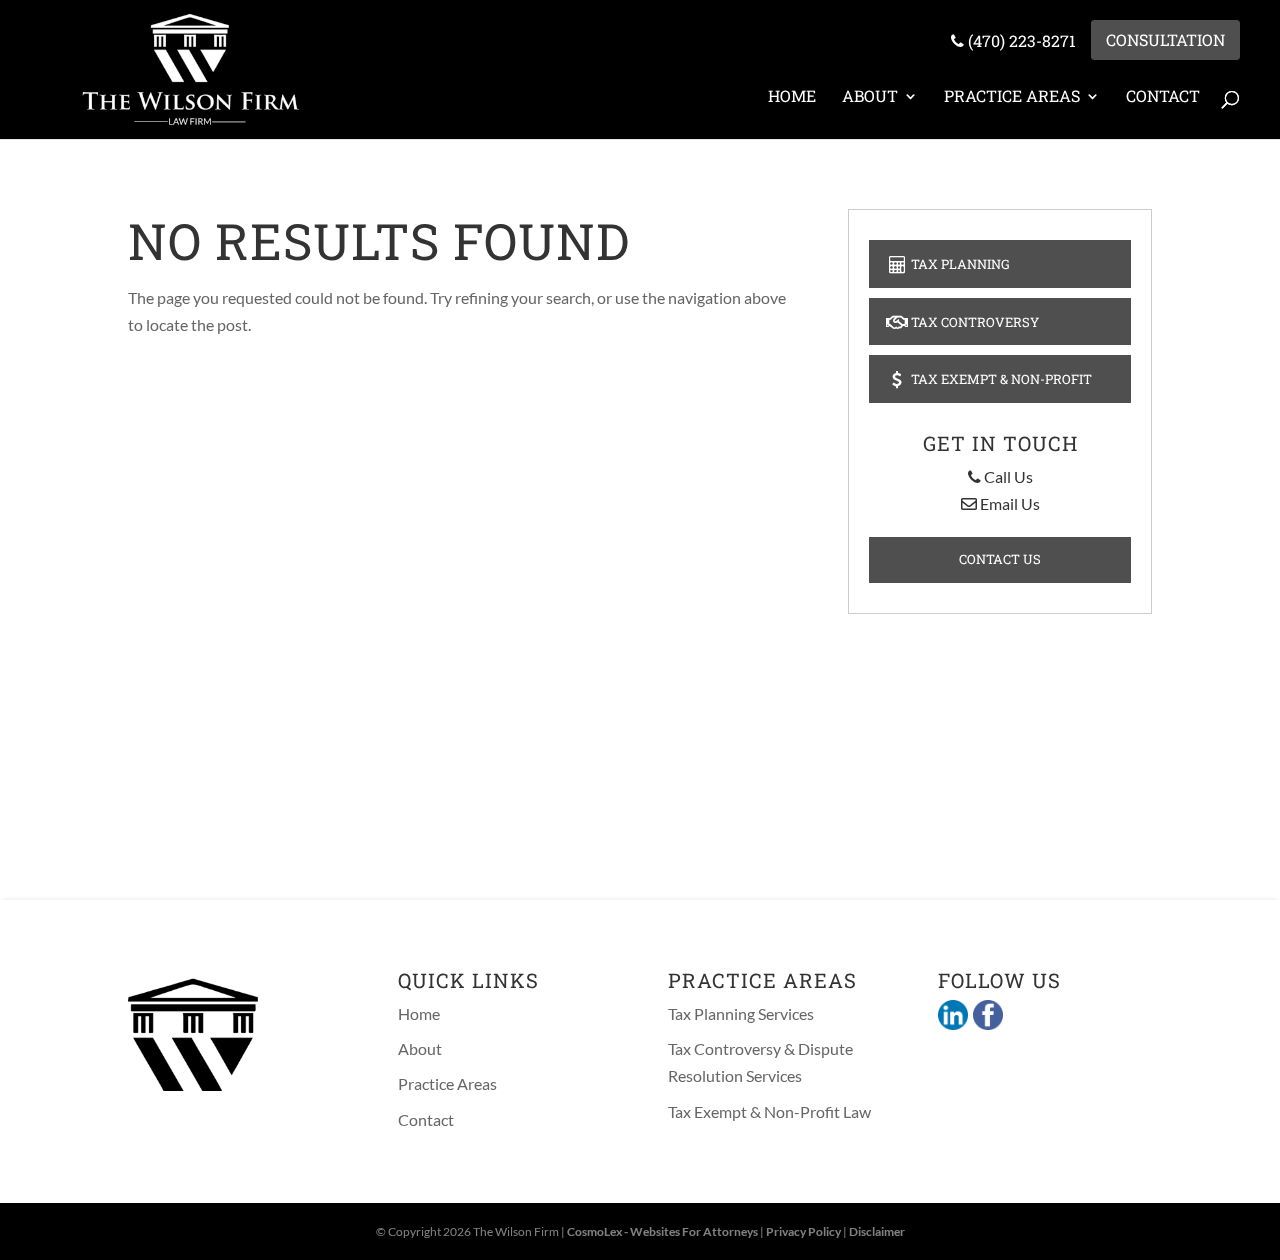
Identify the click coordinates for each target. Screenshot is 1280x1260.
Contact (1163, 95)
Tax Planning (959, 264)
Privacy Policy (803, 1231)
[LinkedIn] (953, 1017)
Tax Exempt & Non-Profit (1000, 379)
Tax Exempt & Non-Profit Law (769, 1111)
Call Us (1007, 476)
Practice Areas (1012, 96)
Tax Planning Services (741, 1013)
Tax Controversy (973, 322)
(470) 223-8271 (1020, 40)
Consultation (1165, 39)
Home (792, 96)
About (870, 96)
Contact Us (1000, 559)
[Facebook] (985, 1017)
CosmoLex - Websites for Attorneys (662, 1231)
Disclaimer (877, 1231)
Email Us (1008, 503)
